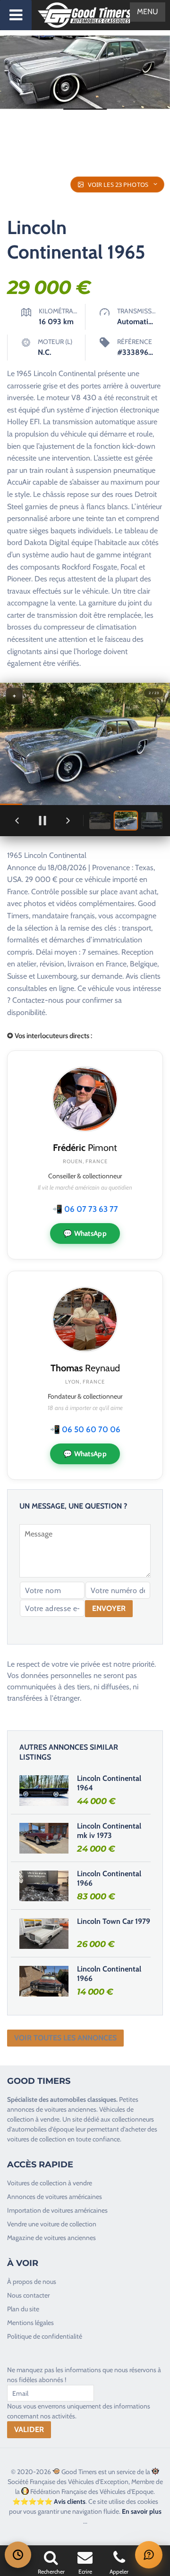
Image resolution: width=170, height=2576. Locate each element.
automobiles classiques (83, 2099)
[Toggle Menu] (16, 15)
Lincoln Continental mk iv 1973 (109, 1831)
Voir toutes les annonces (65, 2038)
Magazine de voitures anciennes (51, 2238)
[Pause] (42, 821)
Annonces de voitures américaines (55, 2197)
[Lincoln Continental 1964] (44, 1790)
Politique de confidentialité (45, 2336)
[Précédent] (17, 821)
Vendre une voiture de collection (52, 2224)
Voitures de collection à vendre (50, 2183)
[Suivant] (68, 821)
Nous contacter (28, 2295)
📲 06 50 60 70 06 (85, 1429)
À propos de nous (32, 2282)
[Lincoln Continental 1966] (44, 1886)
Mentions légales (30, 2323)
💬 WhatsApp (85, 1233)
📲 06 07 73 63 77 (85, 1209)
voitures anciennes (70, 2109)
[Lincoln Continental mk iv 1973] (44, 1838)
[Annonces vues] (18, 2555)
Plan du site (23, 2309)
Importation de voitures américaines (57, 2210)
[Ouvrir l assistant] (149, 2555)
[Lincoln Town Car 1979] (44, 1933)
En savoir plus (142, 2511)
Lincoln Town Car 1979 (114, 1921)
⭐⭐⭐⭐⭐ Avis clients (49, 2501)
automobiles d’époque (43, 2129)
